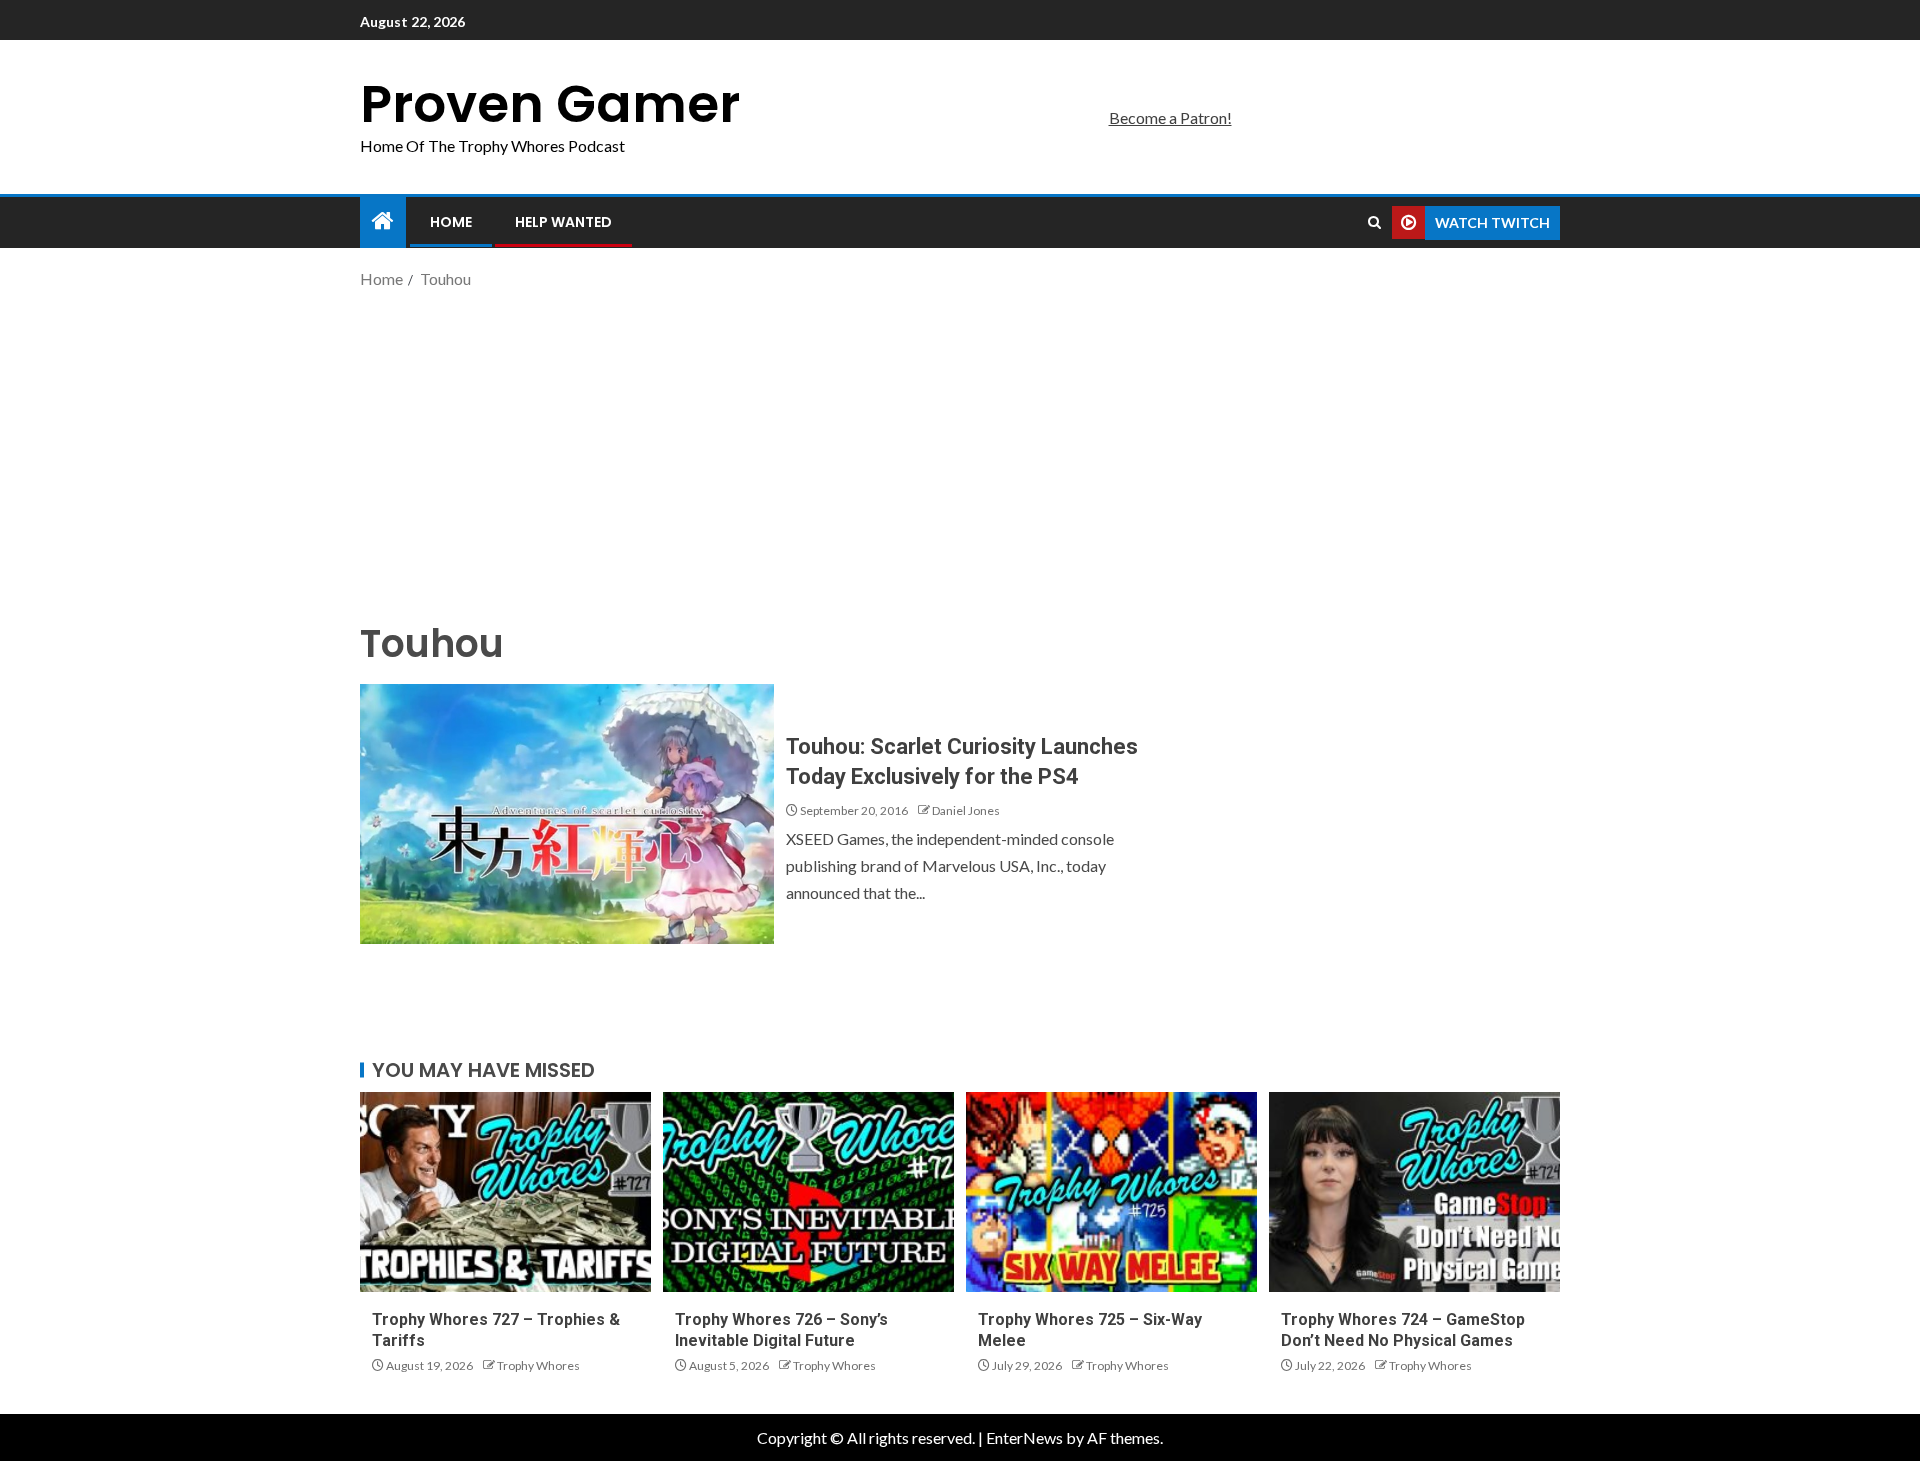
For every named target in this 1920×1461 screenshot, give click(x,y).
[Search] (1374, 223)
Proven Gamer (550, 103)
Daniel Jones (966, 810)
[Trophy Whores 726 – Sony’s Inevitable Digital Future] (808, 1192)
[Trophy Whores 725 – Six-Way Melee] (1111, 1192)
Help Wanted (563, 222)
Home (451, 222)
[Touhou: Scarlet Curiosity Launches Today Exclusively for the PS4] (567, 814)
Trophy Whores (538, 1365)
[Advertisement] (960, 453)
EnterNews (1024, 1437)
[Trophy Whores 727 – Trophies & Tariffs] (505, 1192)
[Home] (383, 221)
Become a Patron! (1170, 117)
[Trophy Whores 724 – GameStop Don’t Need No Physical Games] (1414, 1192)
